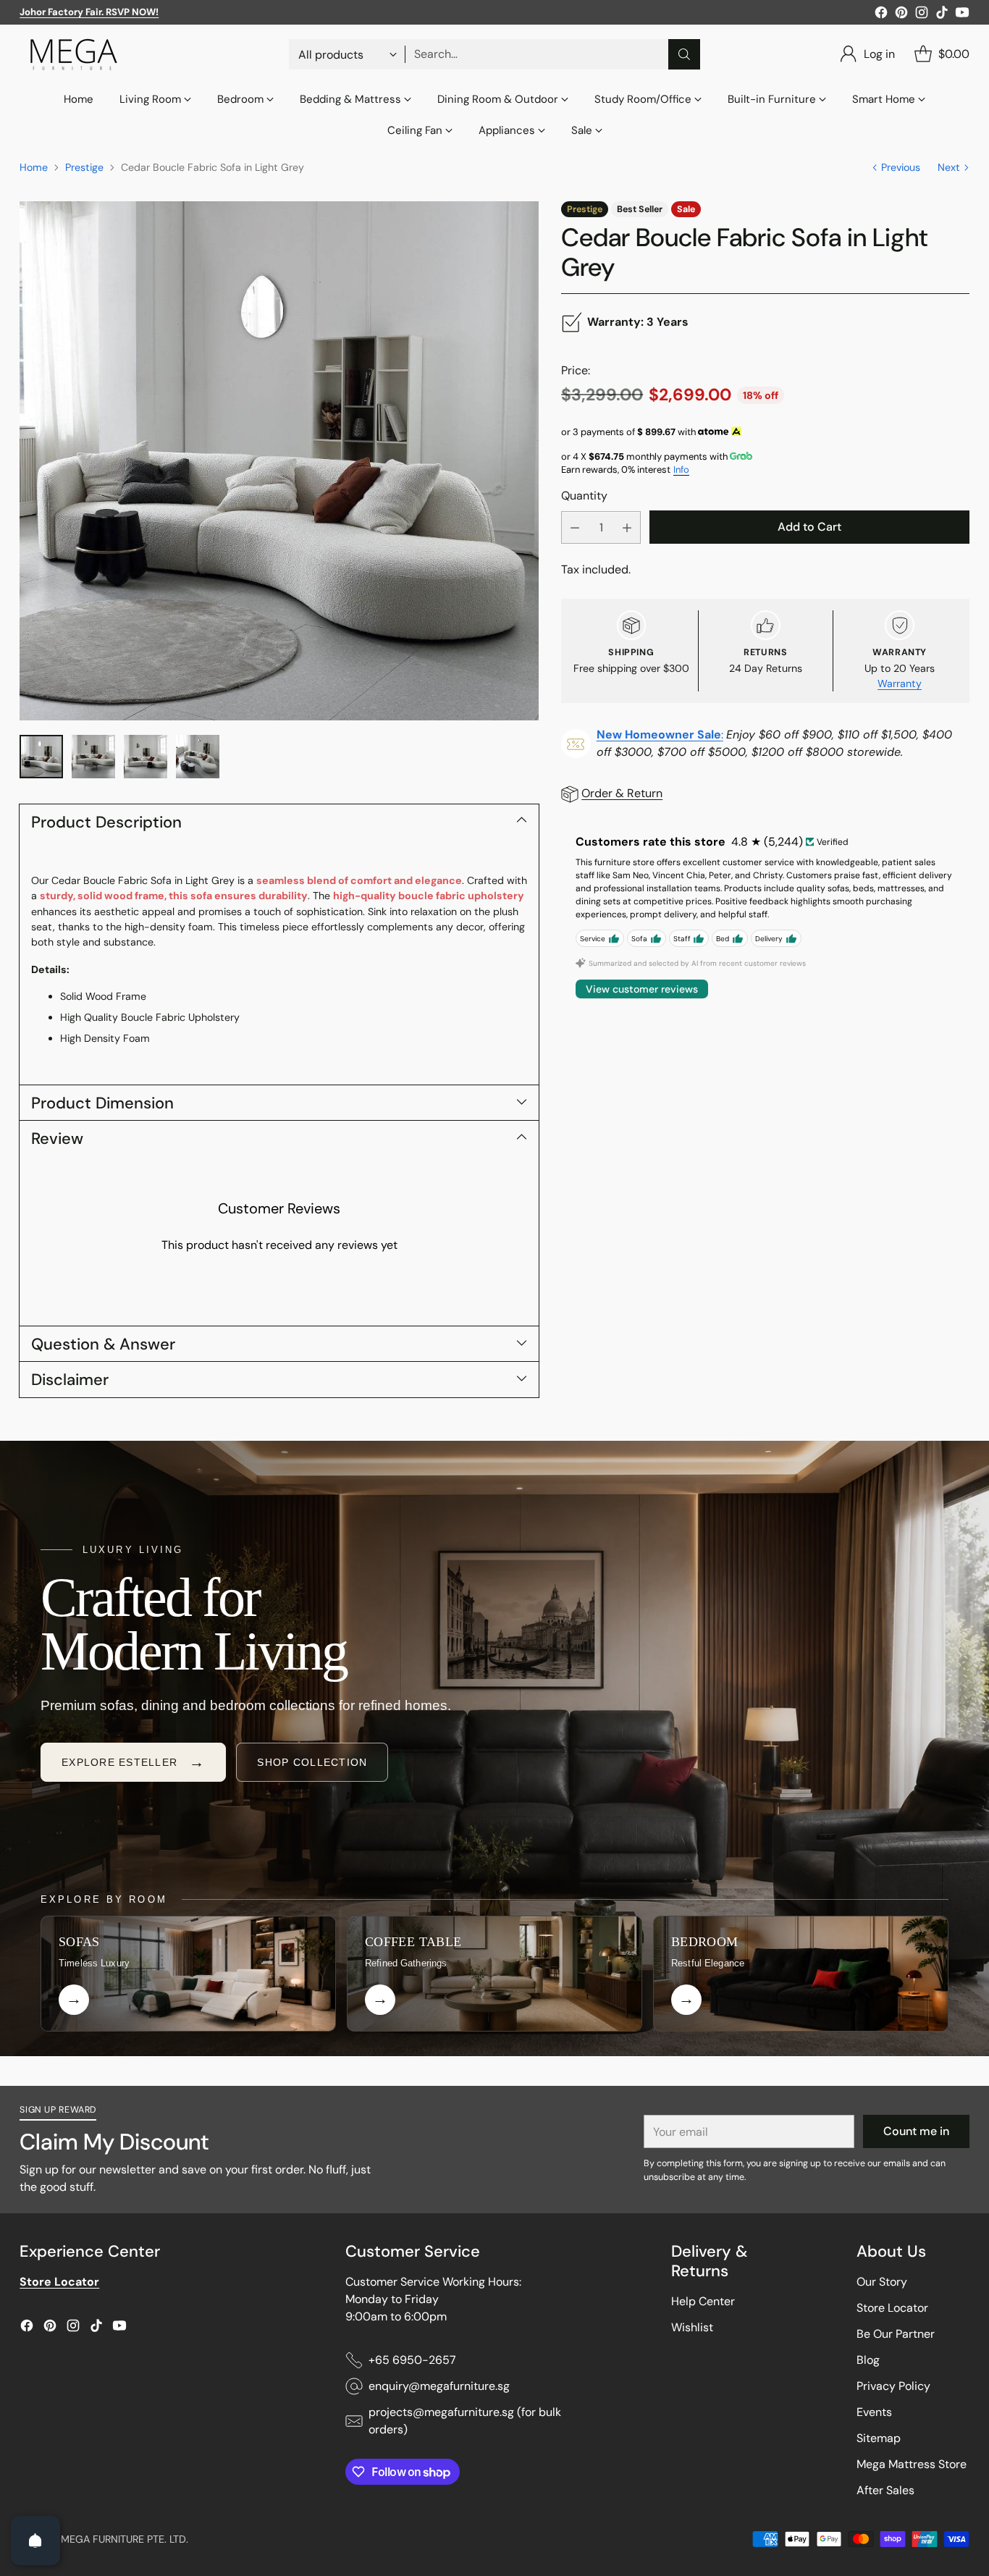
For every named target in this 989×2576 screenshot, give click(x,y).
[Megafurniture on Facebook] (881, 15)
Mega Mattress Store (912, 2464)
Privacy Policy (893, 2386)
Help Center (703, 2301)
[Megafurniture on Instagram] (922, 15)
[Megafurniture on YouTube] (962, 15)
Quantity (584, 496)
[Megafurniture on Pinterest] (901, 15)
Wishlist (692, 2327)
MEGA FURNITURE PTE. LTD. (125, 2539)
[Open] (35, 2541)
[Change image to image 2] (93, 757)
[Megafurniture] (74, 54)
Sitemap (879, 2438)
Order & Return (622, 793)
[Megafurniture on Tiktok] (942, 15)
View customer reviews (642, 990)
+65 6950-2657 (412, 2360)
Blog (868, 2360)
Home (34, 167)
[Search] (684, 54)
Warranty (900, 683)
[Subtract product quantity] (575, 528)
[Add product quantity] (627, 528)
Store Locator (892, 2308)
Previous (901, 167)
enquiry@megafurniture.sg (439, 2386)
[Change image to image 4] (198, 757)
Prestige (84, 167)
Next (949, 167)
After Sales (885, 2490)
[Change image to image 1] (41, 757)
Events (874, 2412)
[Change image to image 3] (146, 757)
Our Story (882, 2282)
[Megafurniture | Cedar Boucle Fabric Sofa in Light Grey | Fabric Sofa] (279, 461)
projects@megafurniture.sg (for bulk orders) (465, 2421)
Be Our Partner (896, 2334)
